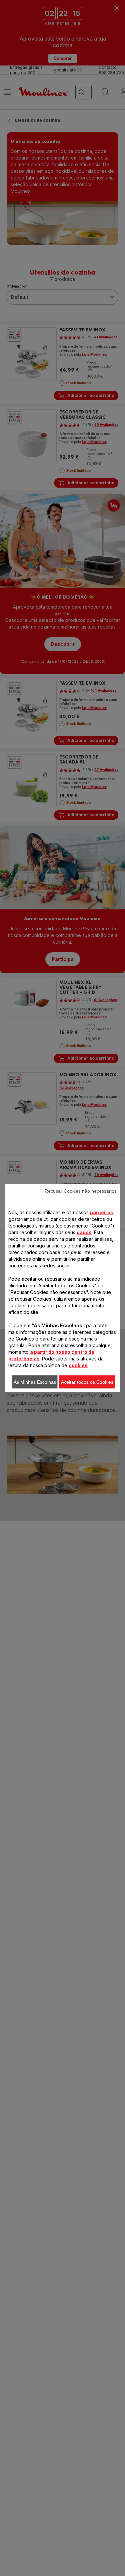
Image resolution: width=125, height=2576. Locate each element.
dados (84, 1232)
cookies (78, 1365)
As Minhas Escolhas (35, 1382)
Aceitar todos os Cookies (87, 1382)
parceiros (102, 1212)
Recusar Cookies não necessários (81, 1191)
